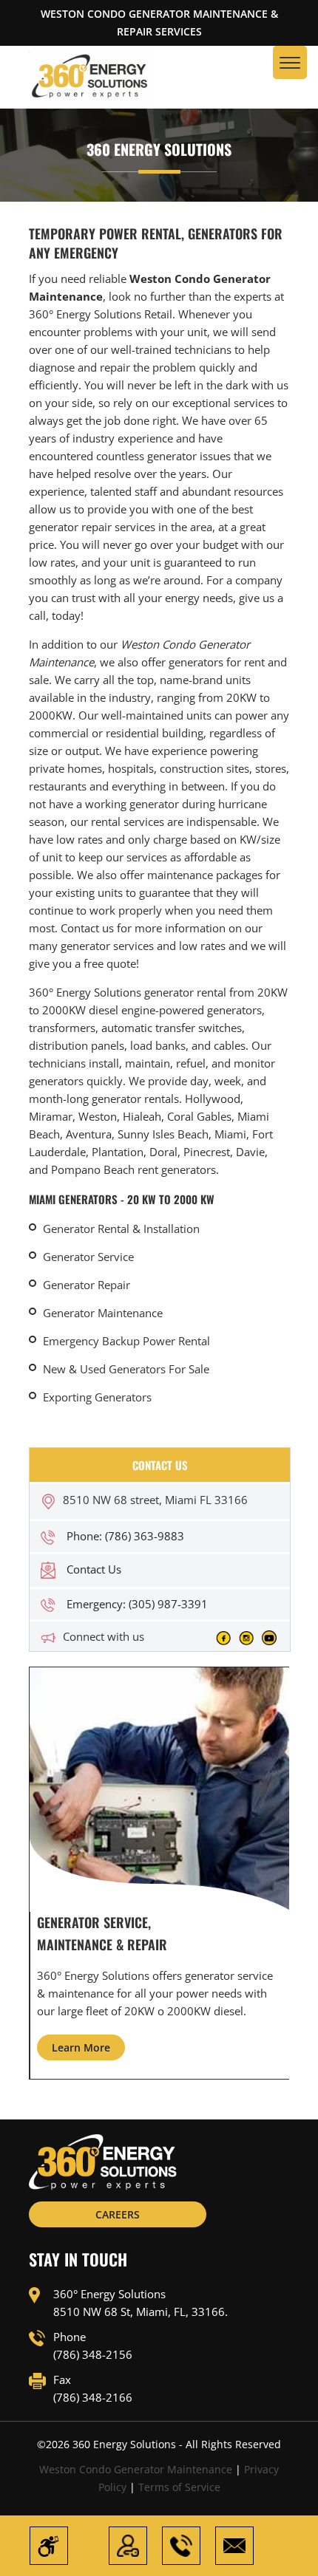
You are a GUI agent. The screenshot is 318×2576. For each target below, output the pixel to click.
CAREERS (118, 2214)
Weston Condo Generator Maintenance (136, 2469)
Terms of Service (179, 2487)
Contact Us (94, 1569)
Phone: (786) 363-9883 (125, 1536)
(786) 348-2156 (93, 2354)
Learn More (81, 2047)
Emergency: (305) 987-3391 (137, 1604)
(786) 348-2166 (93, 2397)
